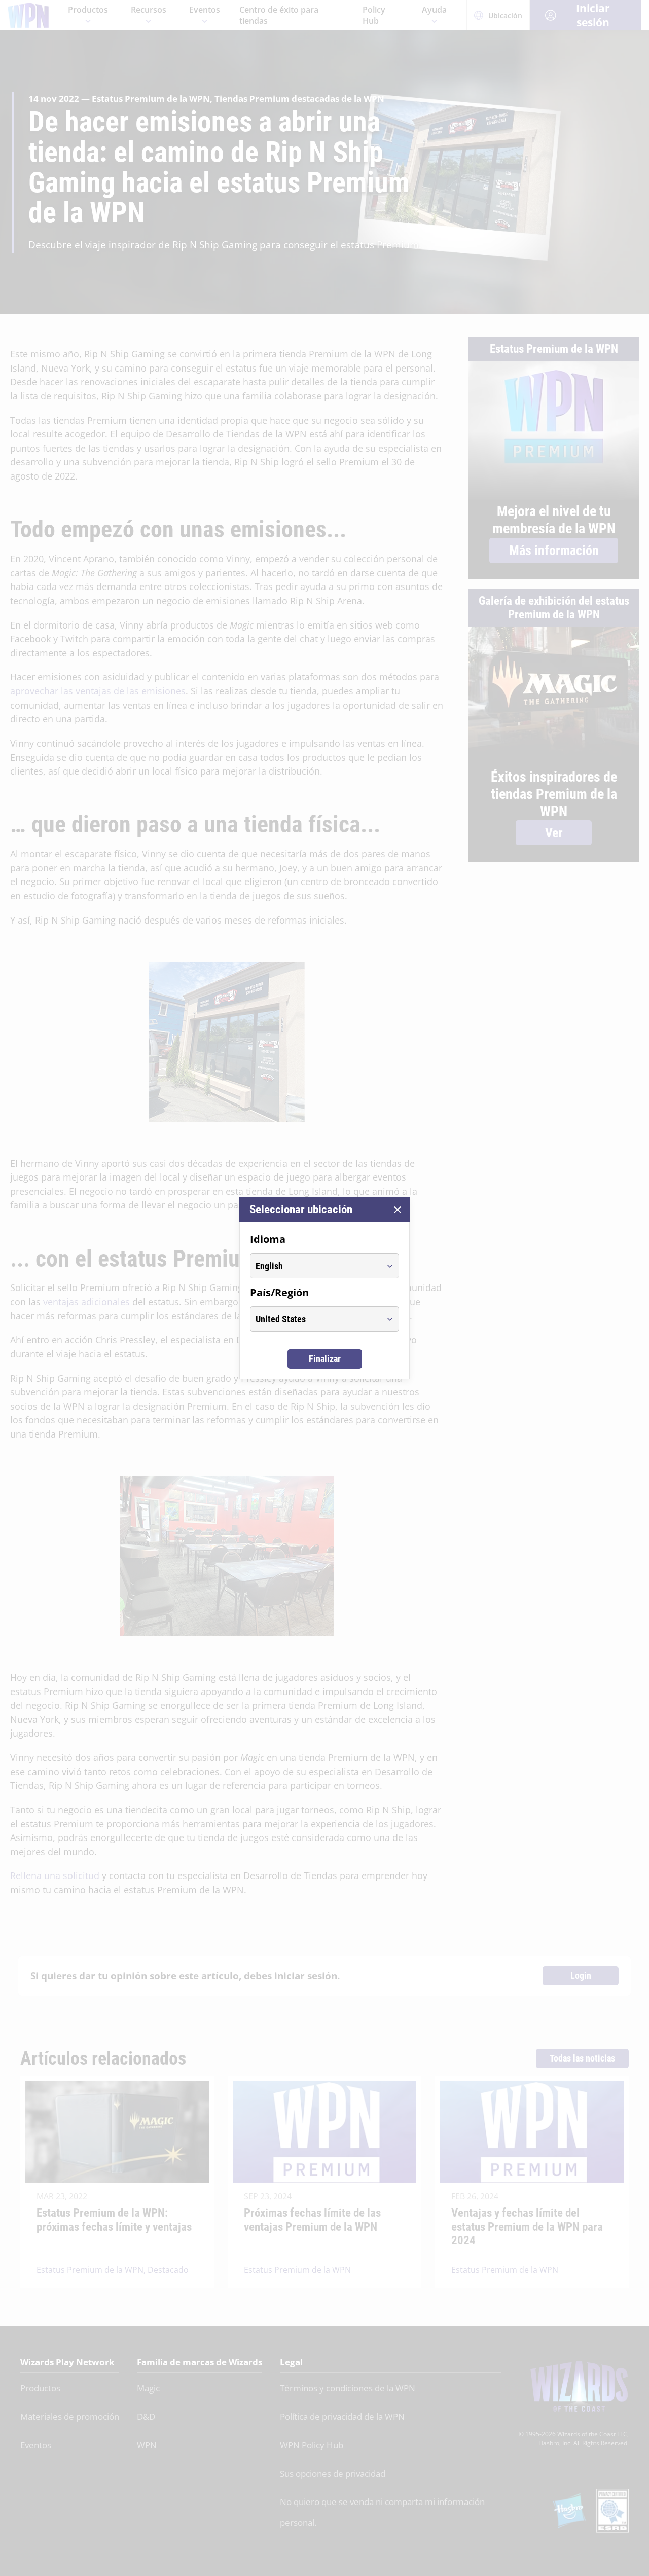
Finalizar (325, 1359)
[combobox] (315, 1266)
